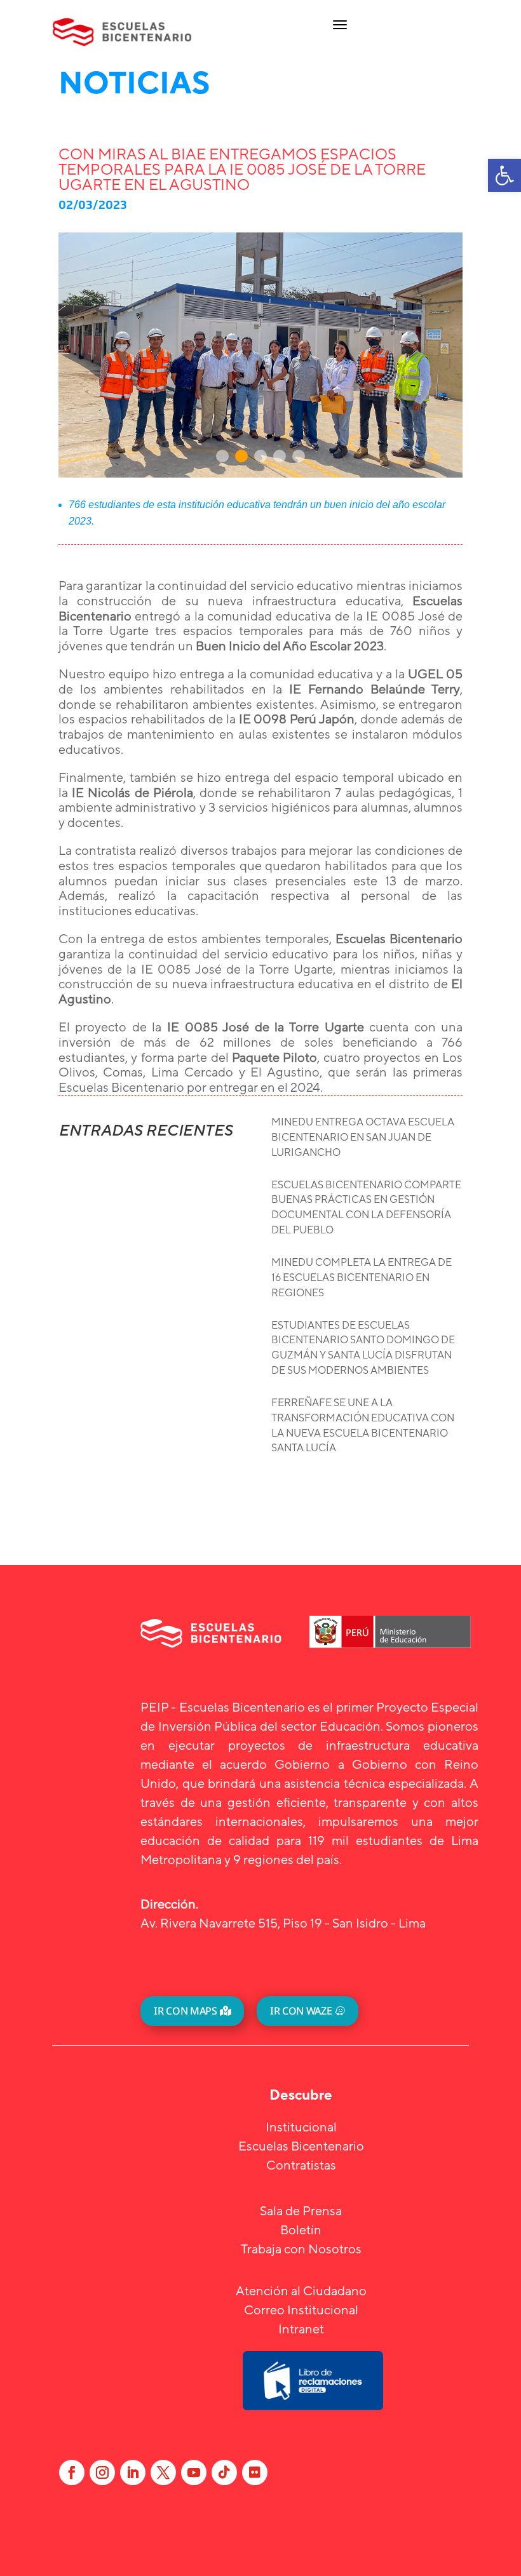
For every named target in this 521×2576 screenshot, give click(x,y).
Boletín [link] (301, 2230)
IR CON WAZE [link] (301, 2011)
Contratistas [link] (301, 2165)
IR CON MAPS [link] (185, 2011)
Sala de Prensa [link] (301, 2210)
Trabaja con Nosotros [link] (301, 2249)
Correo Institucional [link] (301, 2310)
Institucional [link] (301, 2127)
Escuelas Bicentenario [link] (301, 2146)
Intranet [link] (301, 2329)
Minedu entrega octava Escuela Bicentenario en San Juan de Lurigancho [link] (363, 1137)
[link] (504, 175)
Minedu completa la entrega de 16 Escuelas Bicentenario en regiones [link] (362, 1278)
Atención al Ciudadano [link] (301, 2291)
